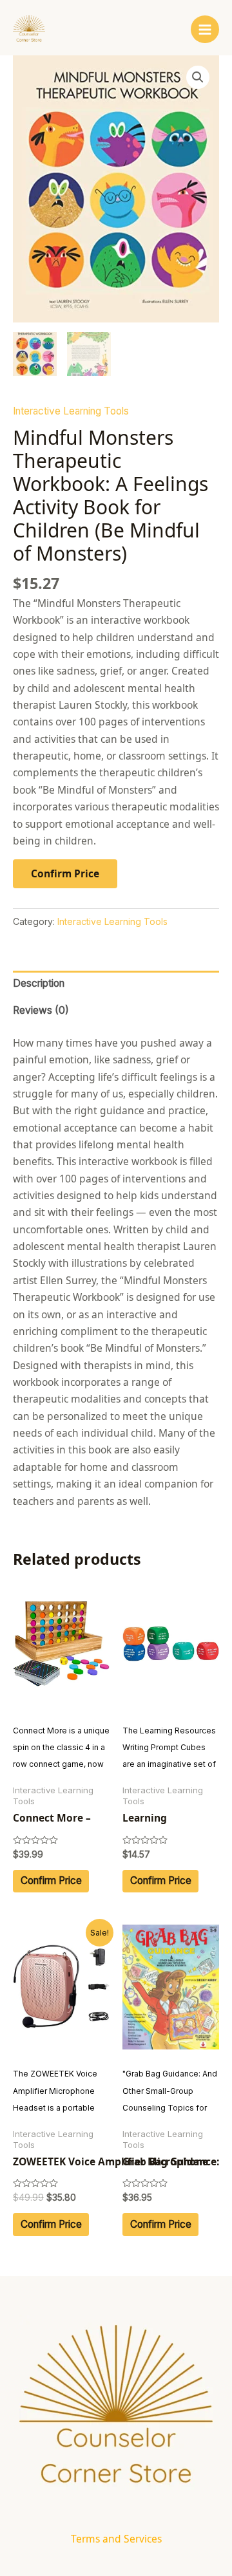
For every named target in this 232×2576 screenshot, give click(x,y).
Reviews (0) (41, 1010)
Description (39, 983)
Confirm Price (65, 873)
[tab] (116, 984)
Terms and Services (116, 2539)
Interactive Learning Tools (71, 411)
